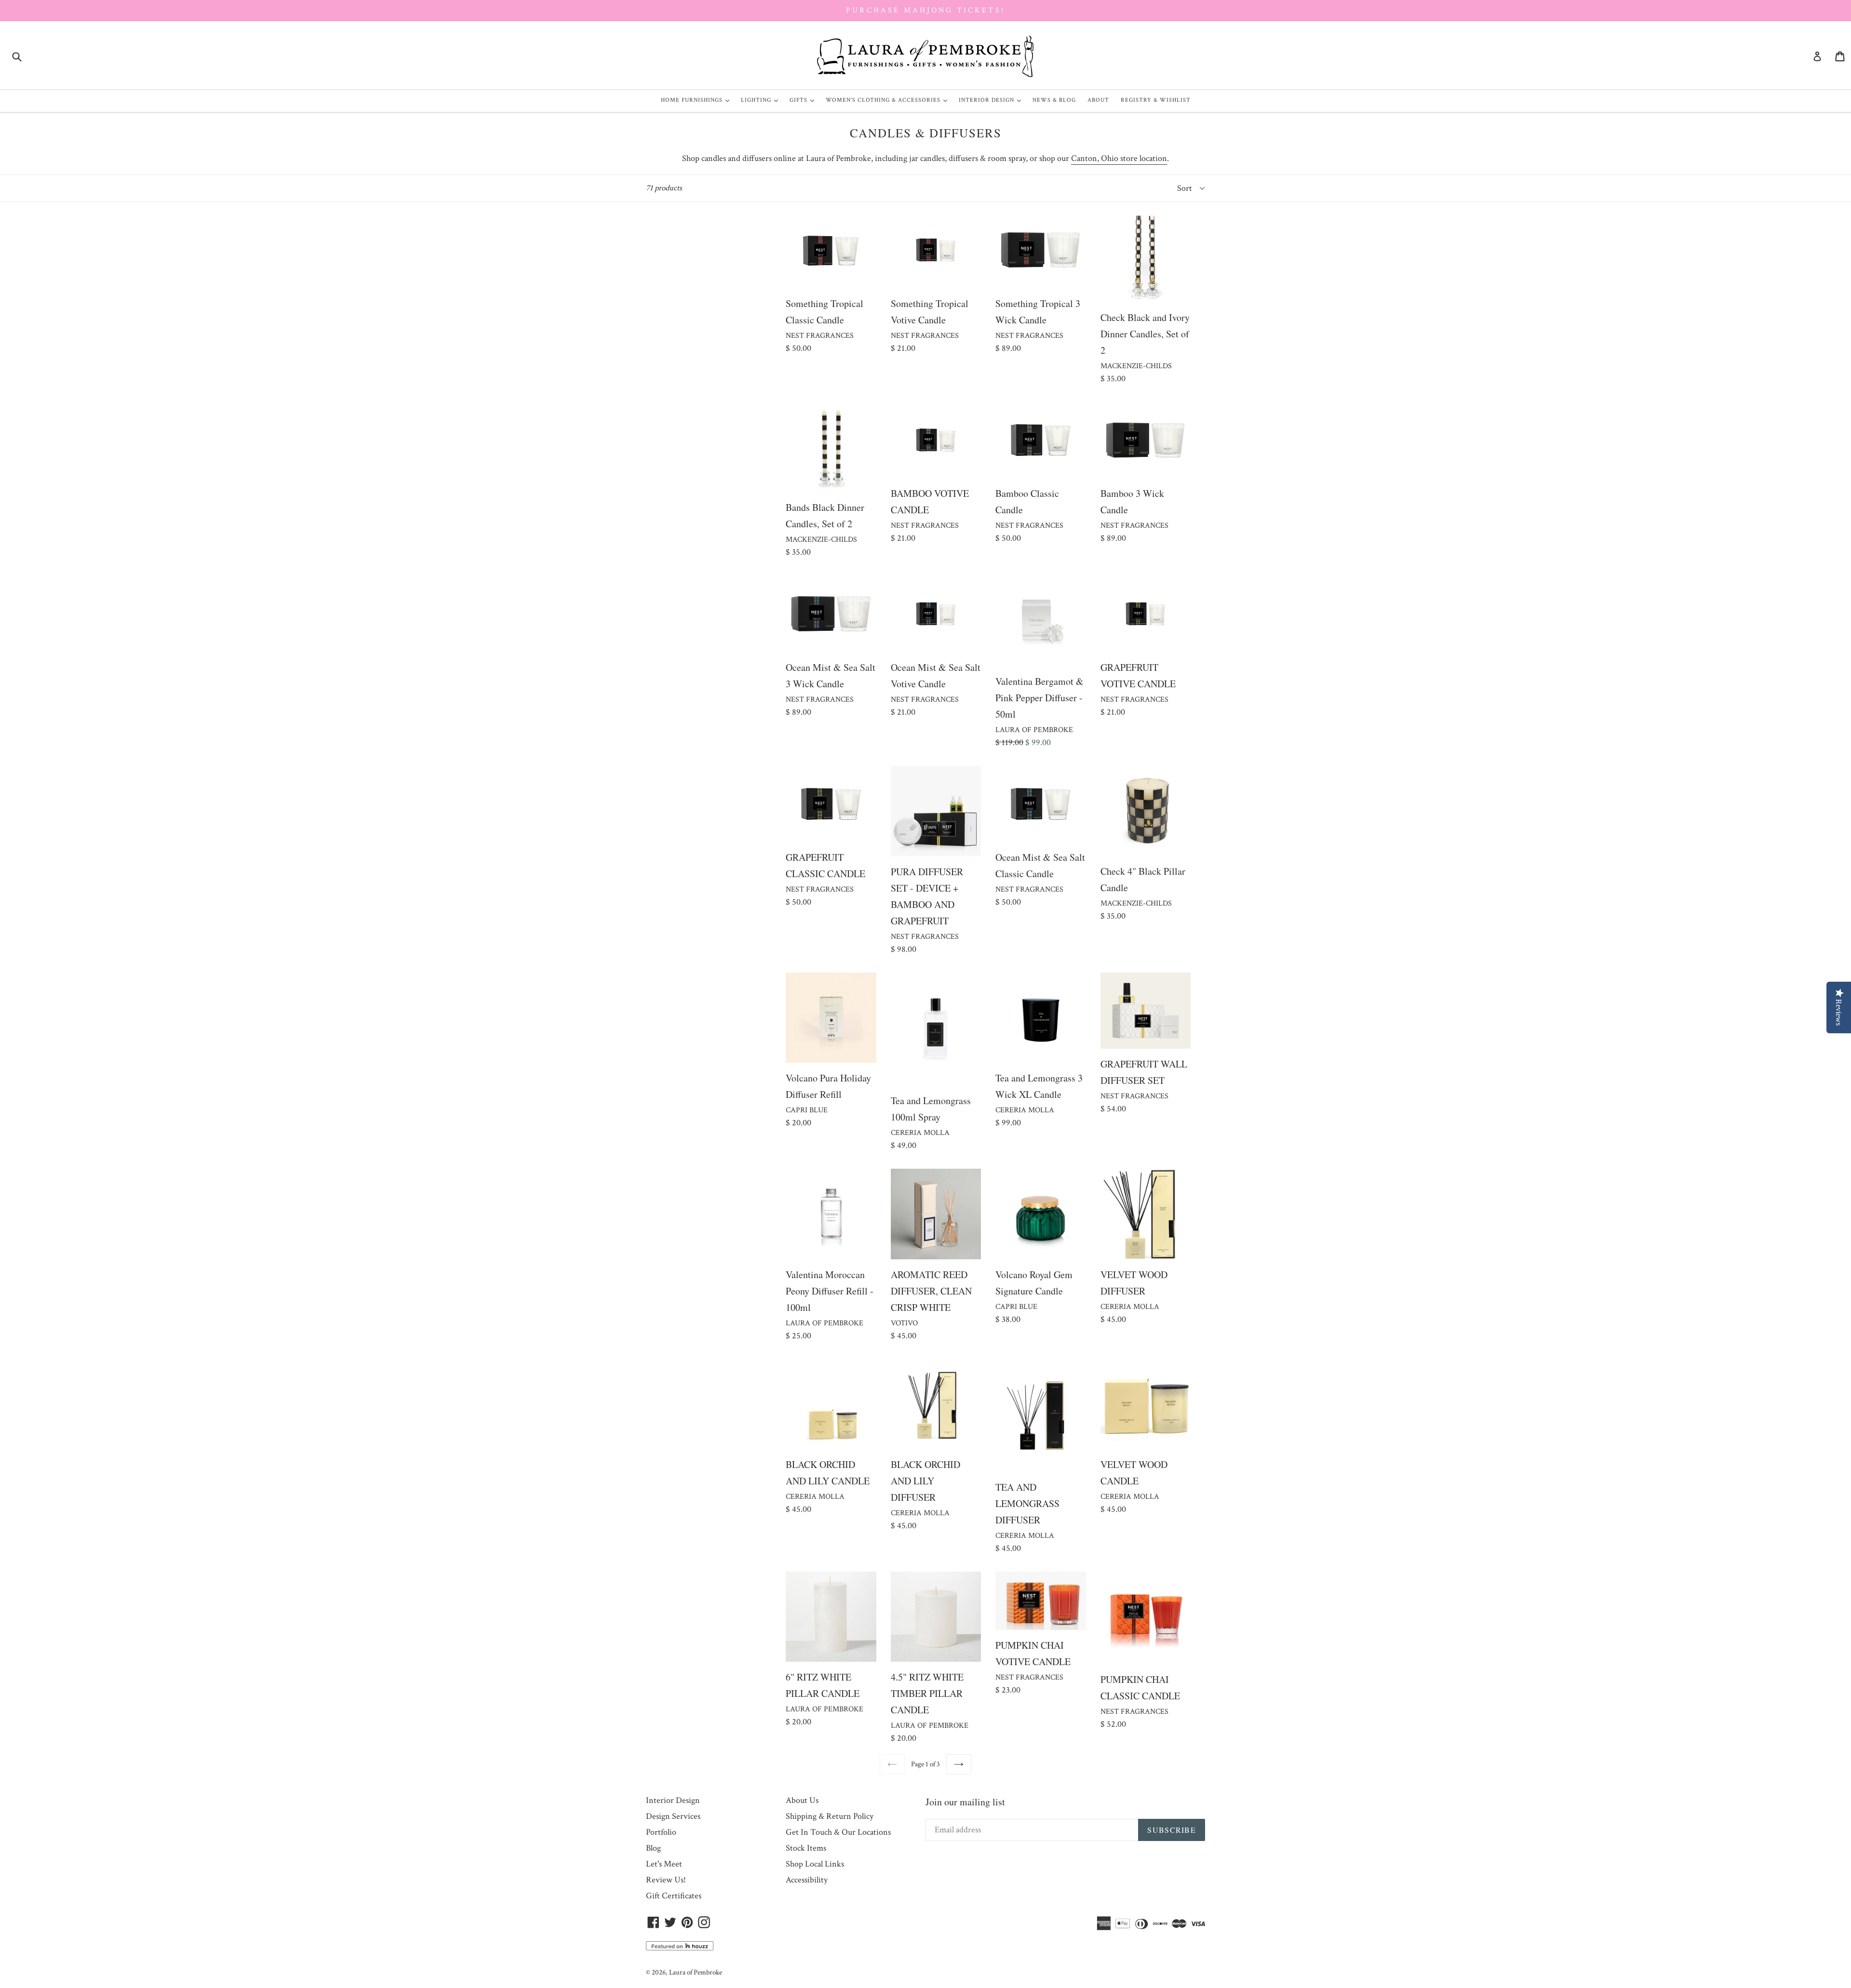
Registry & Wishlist (1156, 100)
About (1098, 100)
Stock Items (806, 1848)
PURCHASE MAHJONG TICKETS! (925, 10)
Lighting (762, 100)
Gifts (804, 100)
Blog (653, 1848)
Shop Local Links (815, 1864)
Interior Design (992, 100)
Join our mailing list (965, 1802)
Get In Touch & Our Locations (838, 1832)
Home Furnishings (697, 100)
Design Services (673, 1816)
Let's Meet (664, 1864)
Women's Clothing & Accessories (889, 100)
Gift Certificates (674, 1896)
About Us (802, 1800)
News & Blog (1054, 100)
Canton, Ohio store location (1119, 158)
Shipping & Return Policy (830, 1816)
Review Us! (666, 1880)
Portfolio (661, 1832)
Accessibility (807, 1880)
